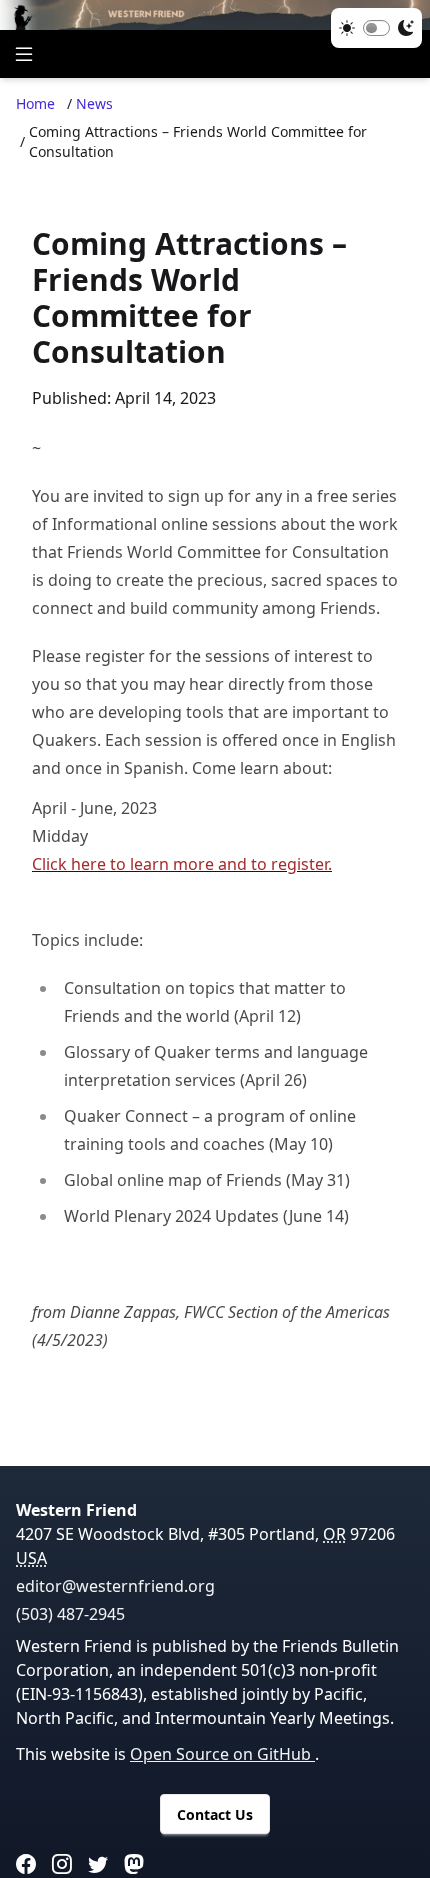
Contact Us (215, 1814)
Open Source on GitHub (222, 1754)
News (94, 103)
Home (35, 103)
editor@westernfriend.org (115, 1586)
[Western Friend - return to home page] (215, 15)
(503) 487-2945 (70, 1614)
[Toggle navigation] (24, 54)
